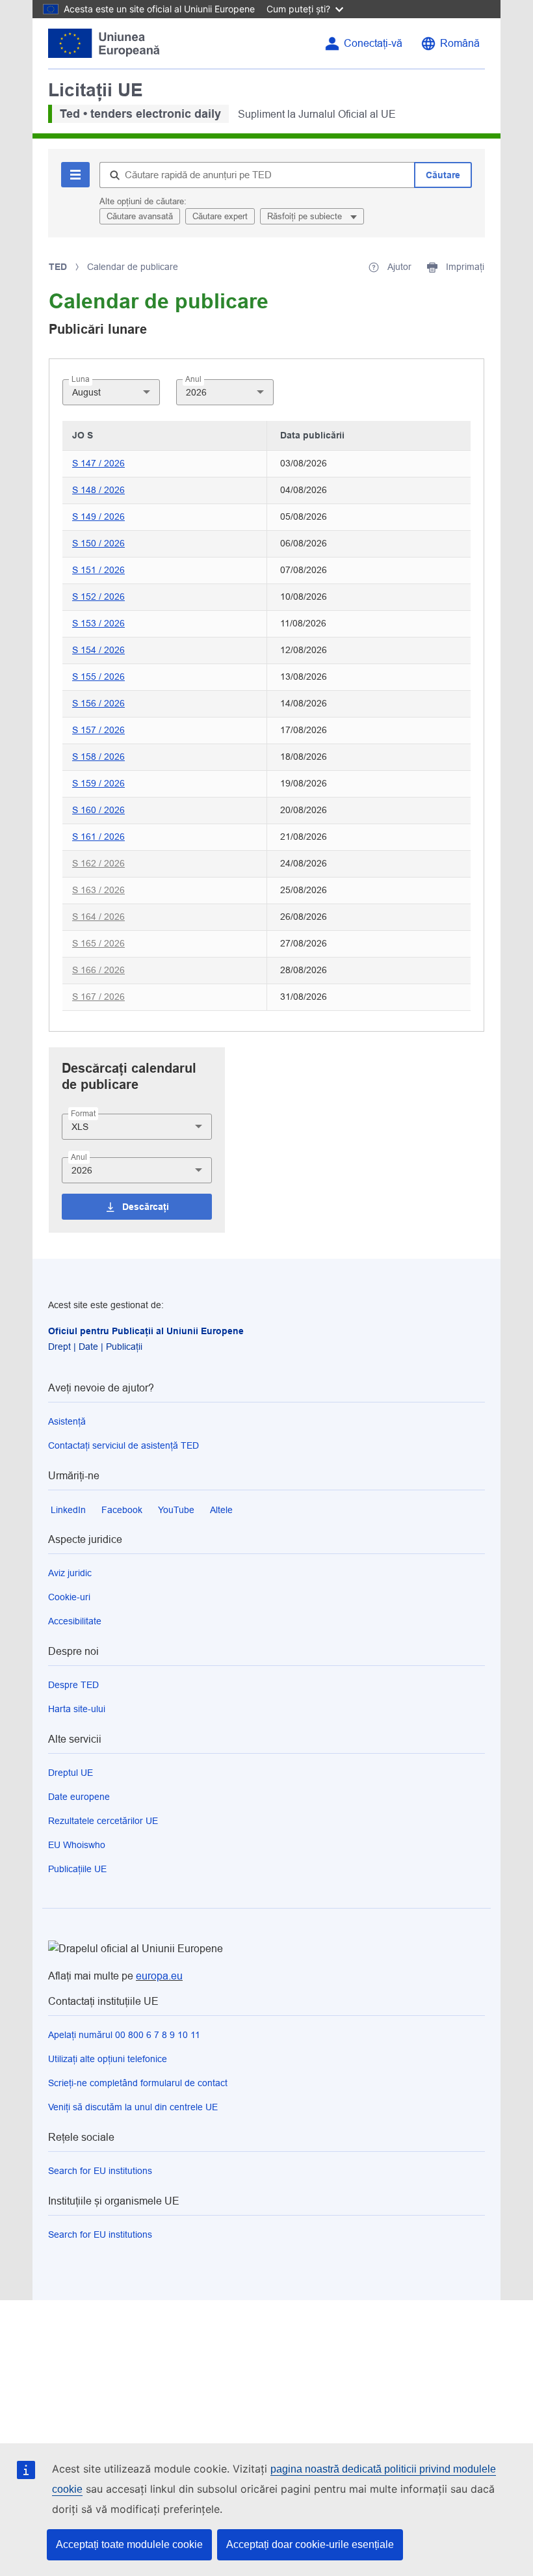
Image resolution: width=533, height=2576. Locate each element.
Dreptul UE (71, 1773)
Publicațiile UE (77, 1869)
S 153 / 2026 (98, 623)
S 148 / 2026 (98, 490)
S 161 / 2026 (98, 837)
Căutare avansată (140, 216)
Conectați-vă (373, 43)
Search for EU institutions (100, 2171)
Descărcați (146, 1207)
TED (58, 267)
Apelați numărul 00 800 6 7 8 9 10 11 (124, 2035)
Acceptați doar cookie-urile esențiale (310, 2544)
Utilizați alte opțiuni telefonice (108, 2059)
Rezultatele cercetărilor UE (103, 1821)
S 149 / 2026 (98, 517)
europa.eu (159, 1976)
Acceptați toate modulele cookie (129, 2544)
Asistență (67, 1421)
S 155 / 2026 (98, 677)
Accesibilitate (75, 1621)
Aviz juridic (70, 1573)
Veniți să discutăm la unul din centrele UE (133, 2107)
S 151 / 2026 (98, 570)
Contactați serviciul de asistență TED (123, 1445)
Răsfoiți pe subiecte (306, 216)
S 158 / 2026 (98, 757)
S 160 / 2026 (98, 810)
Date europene (79, 1797)
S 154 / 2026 (98, 650)
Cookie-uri (69, 1597)
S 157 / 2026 (98, 730)
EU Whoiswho (77, 1845)
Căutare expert (220, 216)
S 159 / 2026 (98, 783)
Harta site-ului (77, 1709)
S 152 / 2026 (98, 597)
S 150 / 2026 (98, 543)
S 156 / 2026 (98, 703)
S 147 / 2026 (98, 463)
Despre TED (73, 1685)
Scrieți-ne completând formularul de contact (138, 2083)
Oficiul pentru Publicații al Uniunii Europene (146, 1331)
